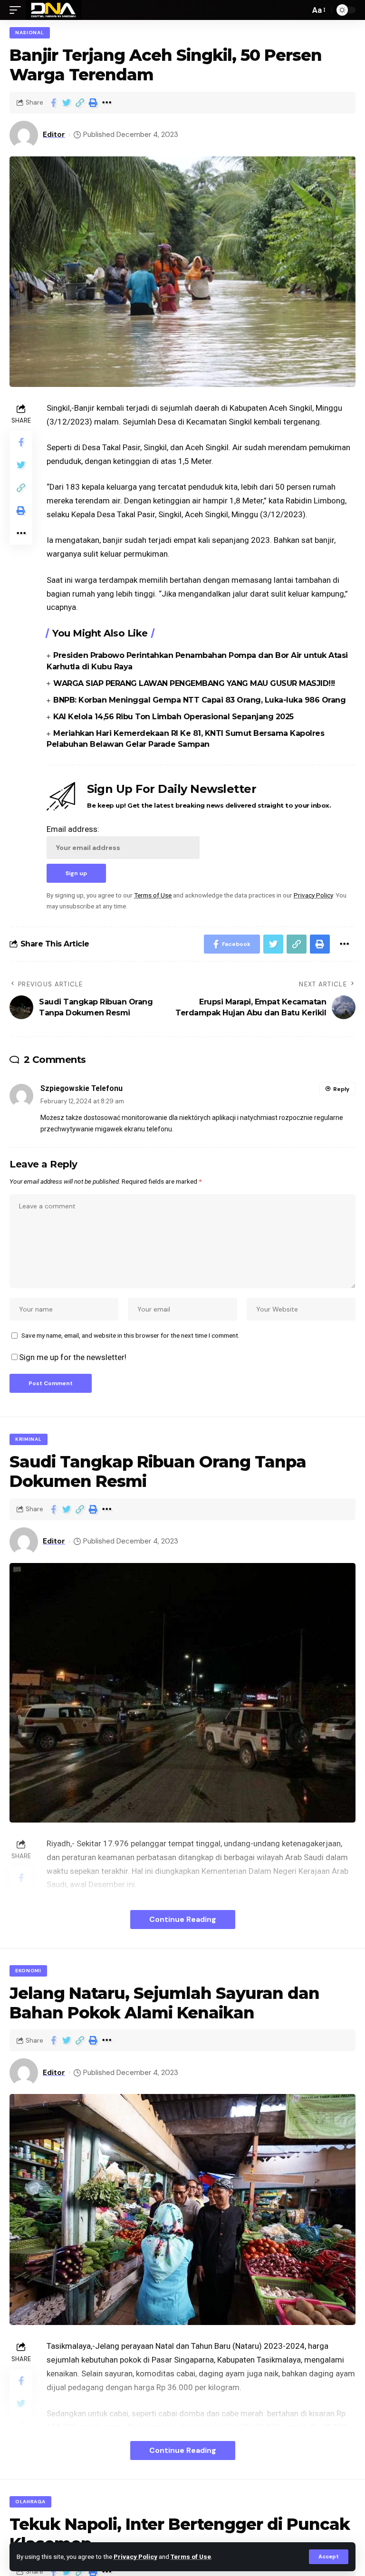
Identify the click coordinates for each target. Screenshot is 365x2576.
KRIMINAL (29, 1439)
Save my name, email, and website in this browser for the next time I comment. (130, 1335)
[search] (300, 10)
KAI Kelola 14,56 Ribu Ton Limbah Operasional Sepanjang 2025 (173, 717)
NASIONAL (30, 33)
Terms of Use (191, 2557)
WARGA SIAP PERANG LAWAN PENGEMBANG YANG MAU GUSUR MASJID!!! (194, 683)
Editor (54, 135)
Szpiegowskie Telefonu (82, 1088)
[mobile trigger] (18, 10)
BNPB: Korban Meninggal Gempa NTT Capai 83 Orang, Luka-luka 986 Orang (199, 700)
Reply (341, 1089)
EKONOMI (28, 1971)
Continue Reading (183, 1919)
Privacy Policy (135, 2557)
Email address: (73, 829)
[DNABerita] (53, 10)
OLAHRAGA (30, 2502)
